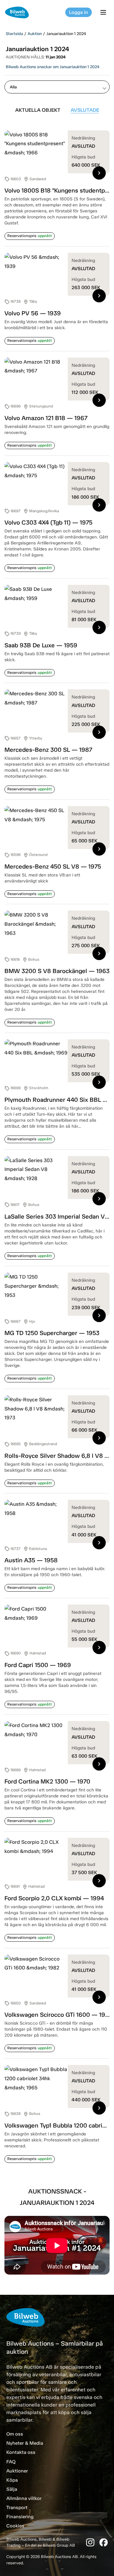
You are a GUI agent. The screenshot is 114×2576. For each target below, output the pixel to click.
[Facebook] (104, 2542)
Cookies (15, 2526)
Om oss (15, 2434)
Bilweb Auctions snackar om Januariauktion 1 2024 (53, 67)
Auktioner (17, 2471)
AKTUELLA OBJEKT (38, 110)
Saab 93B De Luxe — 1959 (41, 645)
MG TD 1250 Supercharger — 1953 (52, 1333)
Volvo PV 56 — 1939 (33, 313)
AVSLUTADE (85, 110)
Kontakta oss (21, 2452)
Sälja (12, 2489)
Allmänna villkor (24, 2498)
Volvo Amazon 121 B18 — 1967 (46, 418)
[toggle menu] (104, 12)
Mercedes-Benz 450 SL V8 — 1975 (53, 867)
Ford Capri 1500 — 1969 (38, 1665)
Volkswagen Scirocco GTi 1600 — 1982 (58, 2015)
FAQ (11, 2462)
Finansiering (20, 2517)
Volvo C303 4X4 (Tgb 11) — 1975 (48, 522)
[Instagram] (90, 2542)
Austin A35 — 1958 (31, 1560)
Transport (17, 2508)
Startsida (14, 34)
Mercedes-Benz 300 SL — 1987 (48, 750)
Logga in (79, 12)
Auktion (35, 34)
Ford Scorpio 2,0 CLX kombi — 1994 (54, 1898)
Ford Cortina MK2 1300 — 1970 (47, 1781)
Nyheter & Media (25, 2443)
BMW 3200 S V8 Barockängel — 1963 (57, 971)
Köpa (12, 2480)
